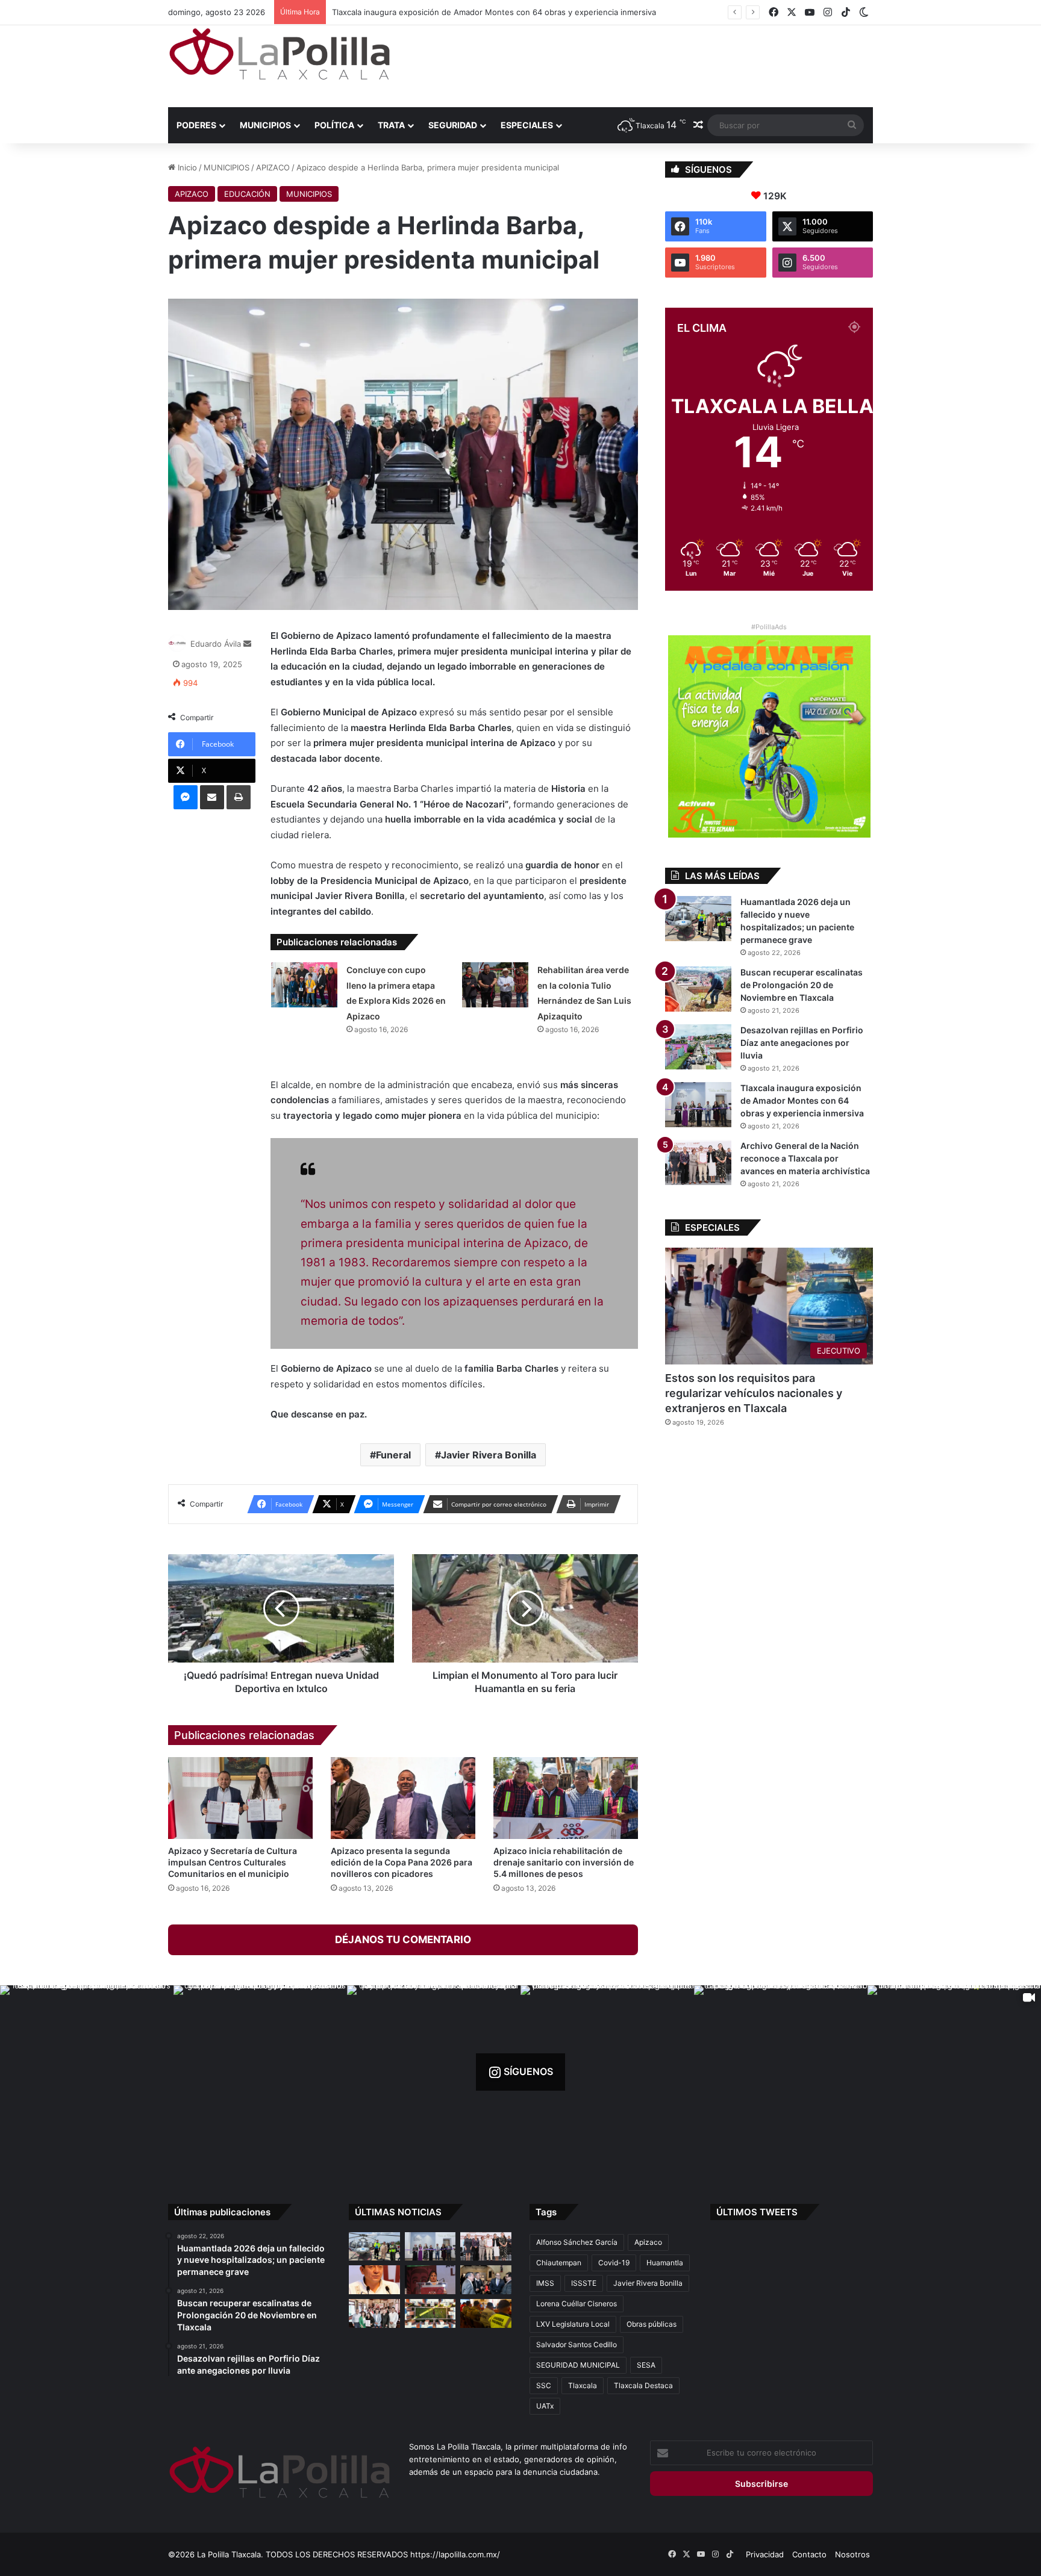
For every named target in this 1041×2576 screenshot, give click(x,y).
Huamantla (665, 2263)
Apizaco (648, 2242)
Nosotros (852, 2554)
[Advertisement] (641, 64)
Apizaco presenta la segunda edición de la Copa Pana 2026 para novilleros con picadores (402, 1862)
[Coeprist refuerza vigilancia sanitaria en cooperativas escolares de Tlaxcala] (374, 2280)
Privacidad (765, 2554)
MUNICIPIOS (265, 125)
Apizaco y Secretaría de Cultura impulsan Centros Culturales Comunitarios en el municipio (233, 1862)
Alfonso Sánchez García (577, 2242)
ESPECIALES (527, 125)
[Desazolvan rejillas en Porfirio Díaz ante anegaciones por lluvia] (698, 1047)
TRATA (391, 125)
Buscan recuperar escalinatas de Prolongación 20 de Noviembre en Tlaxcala (802, 985)
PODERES (196, 125)
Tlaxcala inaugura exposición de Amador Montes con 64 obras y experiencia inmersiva (802, 1100)
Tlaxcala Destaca (643, 2385)
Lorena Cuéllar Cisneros (577, 2304)
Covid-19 (614, 2263)
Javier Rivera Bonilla (489, 1455)
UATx (545, 2406)
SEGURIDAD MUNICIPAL (578, 2365)
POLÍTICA (334, 125)
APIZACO (273, 167)
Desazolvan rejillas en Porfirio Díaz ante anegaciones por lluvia (802, 1043)
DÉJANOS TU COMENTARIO (403, 1940)
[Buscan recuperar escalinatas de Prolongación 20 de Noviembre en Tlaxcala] (698, 989)
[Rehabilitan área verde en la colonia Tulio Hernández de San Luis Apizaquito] (495, 985)
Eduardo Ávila (216, 644)
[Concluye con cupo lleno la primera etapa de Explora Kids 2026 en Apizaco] (304, 985)
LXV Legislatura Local (573, 2324)
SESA (646, 2365)
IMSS (545, 2283)
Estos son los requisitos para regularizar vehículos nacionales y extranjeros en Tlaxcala (754, 1393)
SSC (544, 2385)
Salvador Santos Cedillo (577, 2344)
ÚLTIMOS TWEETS (757, 2212)
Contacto (809, 2554)
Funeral (393, 1455)
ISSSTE (584, 2283)
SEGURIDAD (453, 125)
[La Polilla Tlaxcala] (280, 54)
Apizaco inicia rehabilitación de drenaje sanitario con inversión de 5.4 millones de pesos (564, 1862)
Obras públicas (652, 2324)
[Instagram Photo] (87, 2072)
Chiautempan (559, 2263)
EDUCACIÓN (247, 194)
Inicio (186, 167)
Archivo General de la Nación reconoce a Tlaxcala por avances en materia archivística (491, 12)
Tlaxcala (583, 2385)
